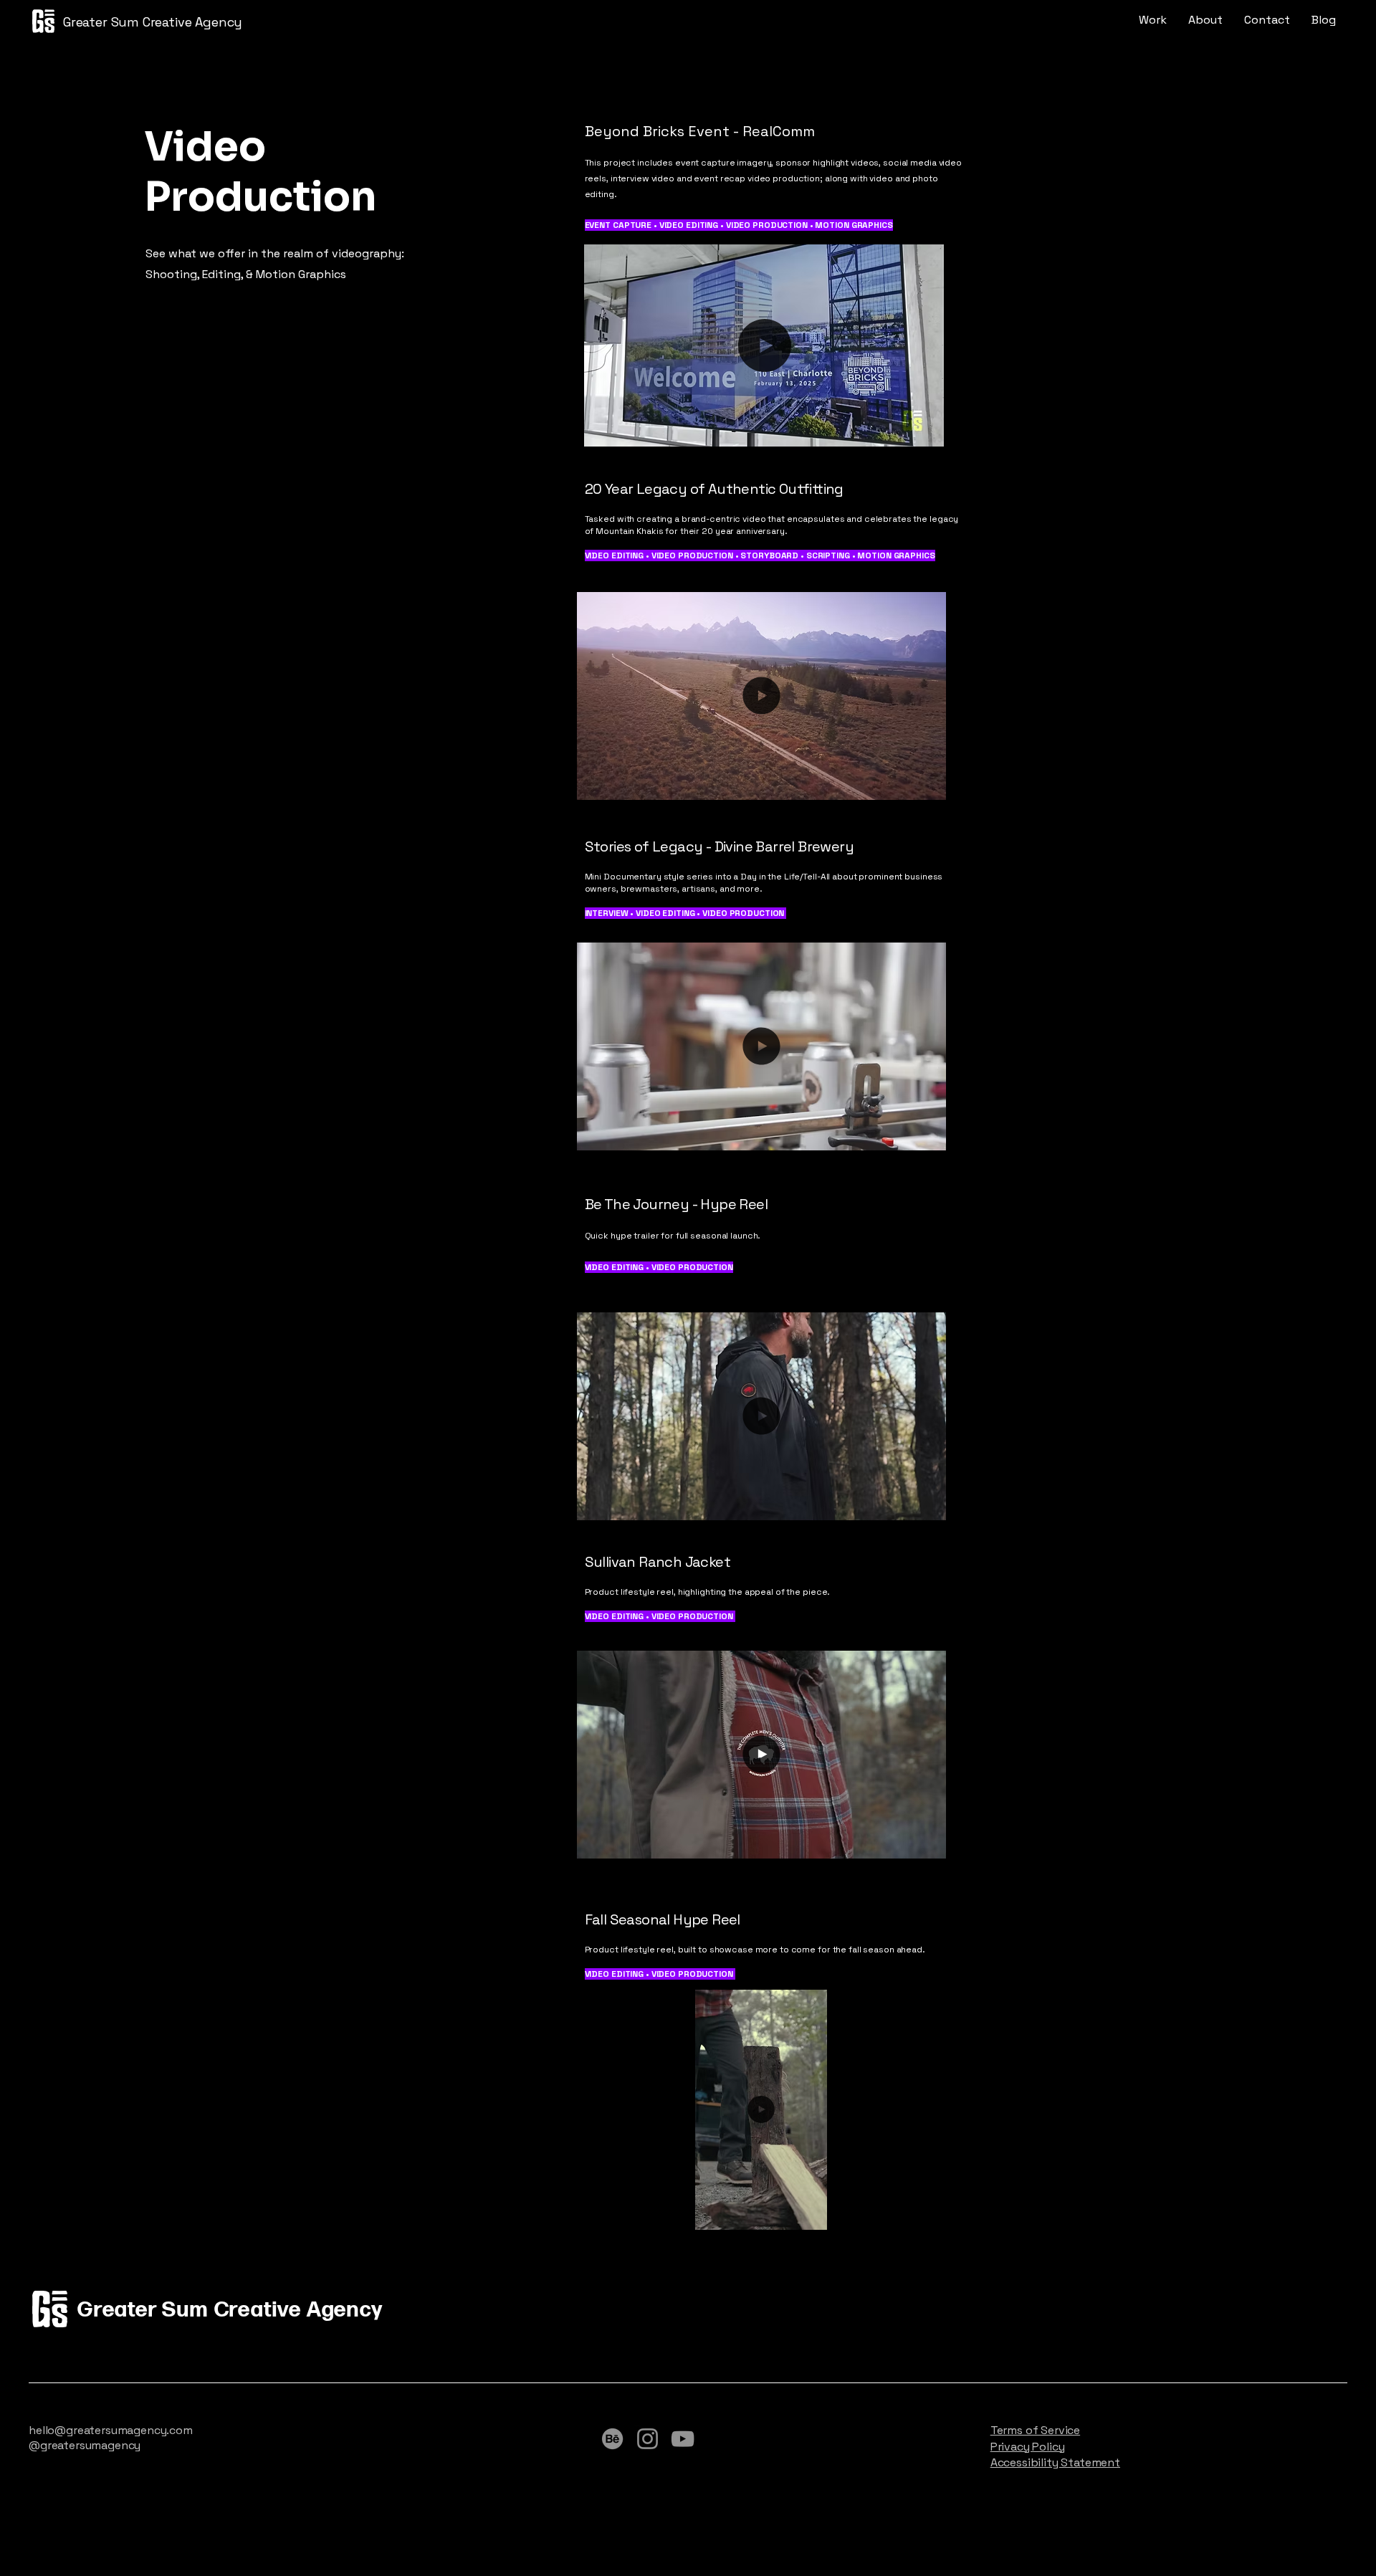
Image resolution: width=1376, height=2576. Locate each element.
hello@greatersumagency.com (111, 2430)
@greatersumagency (85, 2445)
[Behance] (612, 2439)
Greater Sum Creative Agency (153, 22)
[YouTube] (683, 2439)
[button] (927, 431)
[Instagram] (648, 2439)
